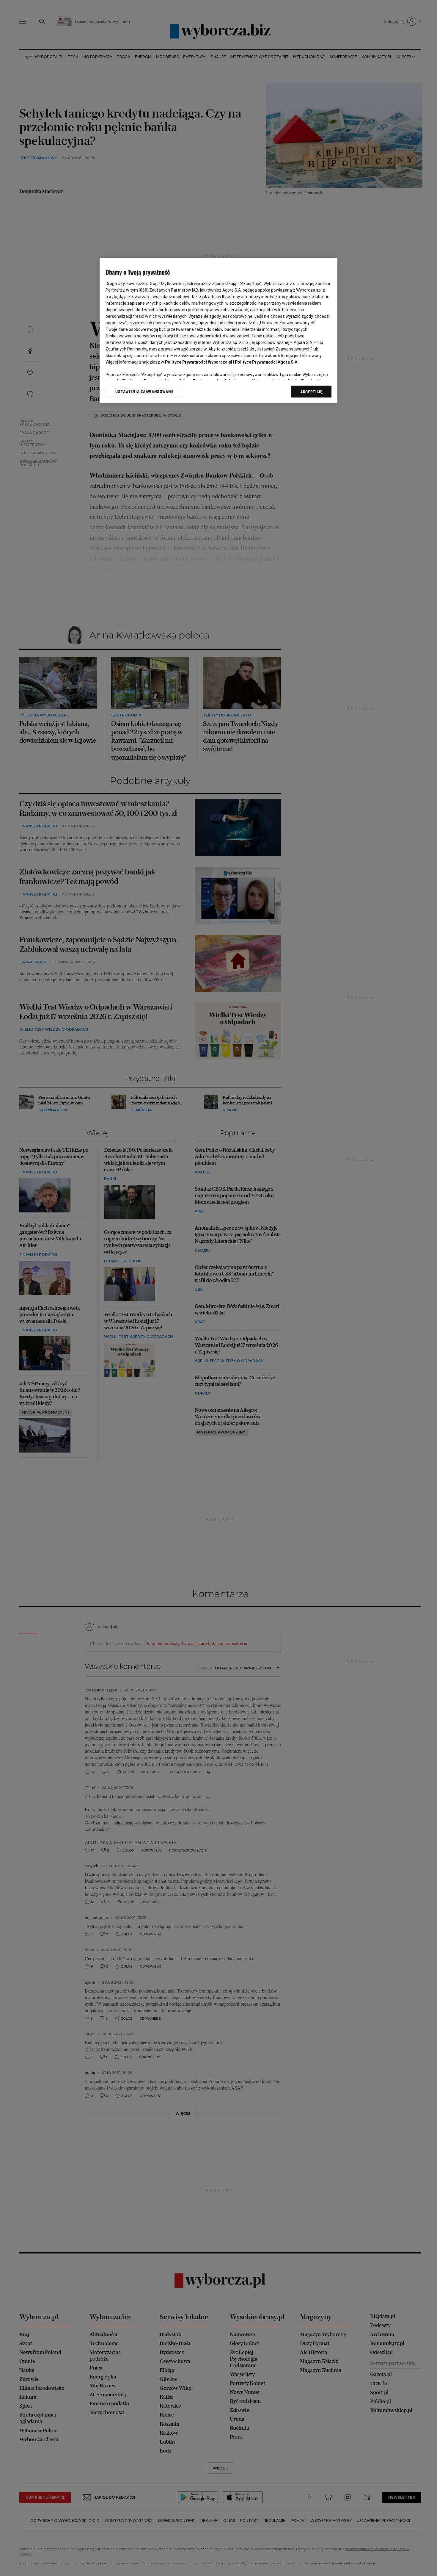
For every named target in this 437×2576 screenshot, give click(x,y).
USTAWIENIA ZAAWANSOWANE (144, 392)
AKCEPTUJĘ (311, 392)
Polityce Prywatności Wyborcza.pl (199, 362)
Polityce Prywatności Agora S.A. (267, 362)
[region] (218, 330)
